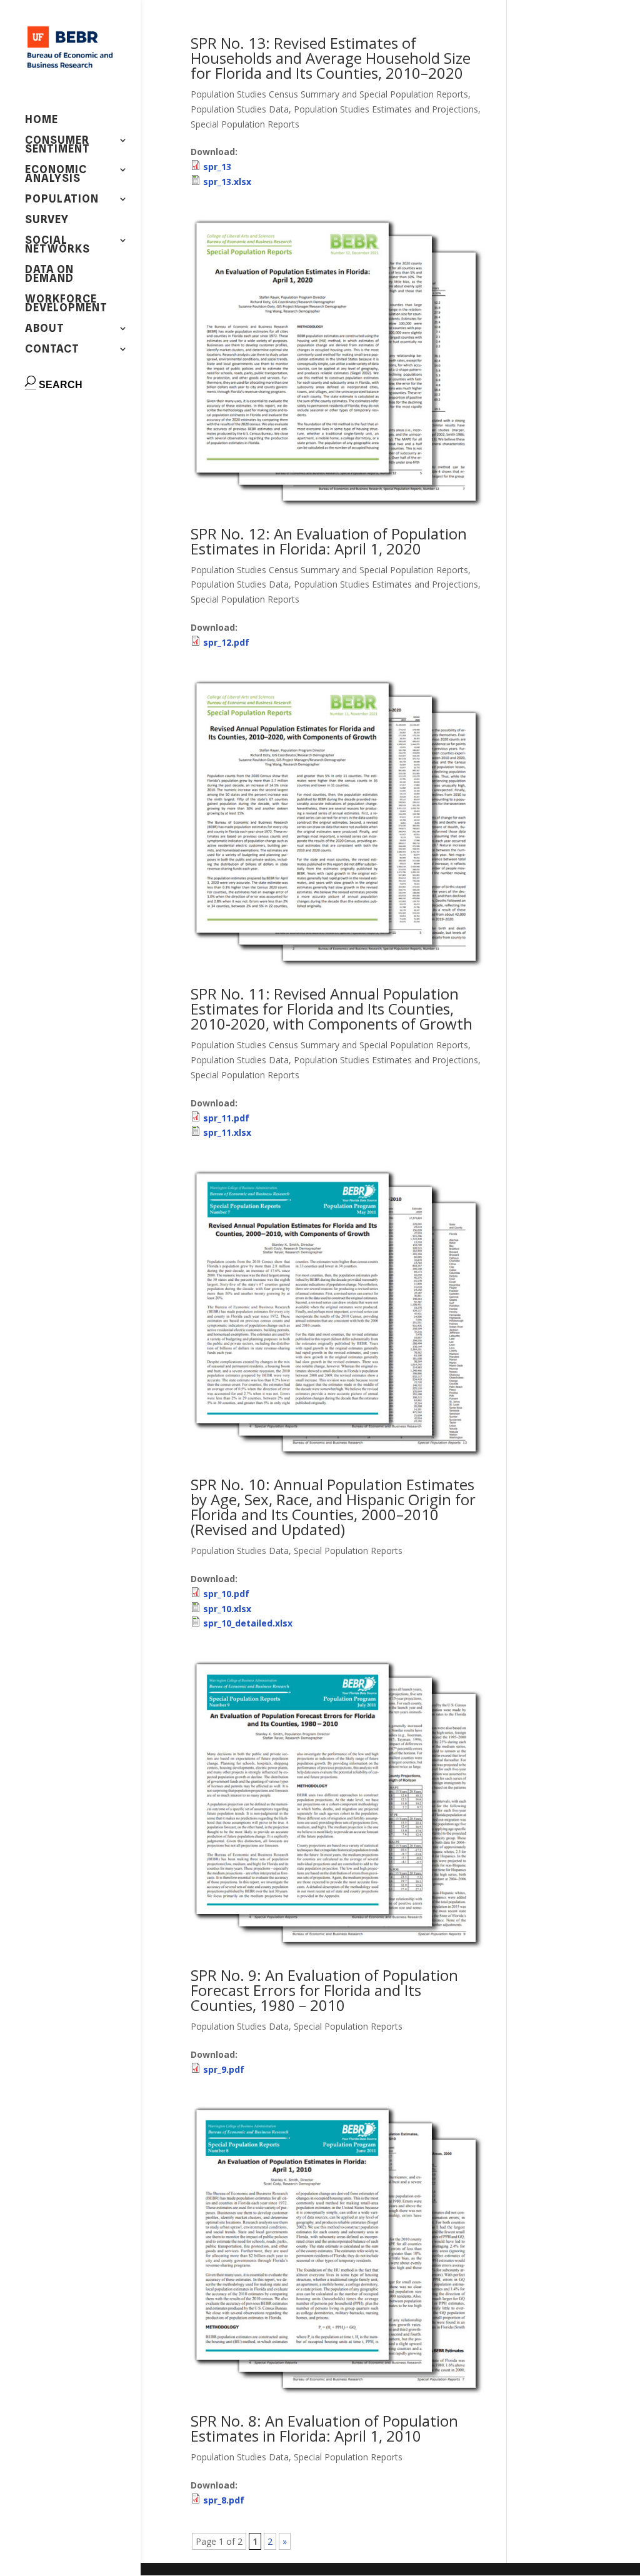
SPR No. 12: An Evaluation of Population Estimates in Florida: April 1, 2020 (329, 541)
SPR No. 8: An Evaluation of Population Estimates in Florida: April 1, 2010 (324, 2428)
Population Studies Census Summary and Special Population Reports (329, 94)
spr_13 (217, 167)
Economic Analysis (56, 175)
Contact (52, 350)
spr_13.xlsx (227, 182)
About (45, 329)
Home (42, 120)
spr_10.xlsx (227, 1609)
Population (62, 200)
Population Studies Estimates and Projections (386, 109)
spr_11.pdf (226, 1118)
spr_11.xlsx (227, 1132)
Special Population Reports (245, 124)
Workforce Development (66, 304)
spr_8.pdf (224, 2500)
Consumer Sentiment (57, 145)
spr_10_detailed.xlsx (248, 1623)
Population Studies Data (240, 109)
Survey (47, 220)
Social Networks (57, 245)
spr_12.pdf (226, 642)
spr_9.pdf (224, 2069)
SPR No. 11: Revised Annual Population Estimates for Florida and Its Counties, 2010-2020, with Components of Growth (332, 1009)
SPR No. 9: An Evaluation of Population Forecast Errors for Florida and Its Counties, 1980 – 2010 (324, 1990)
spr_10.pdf (226, 1594)
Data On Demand (49, 275)
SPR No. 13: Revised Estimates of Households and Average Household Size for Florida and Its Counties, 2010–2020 (331, 58)
